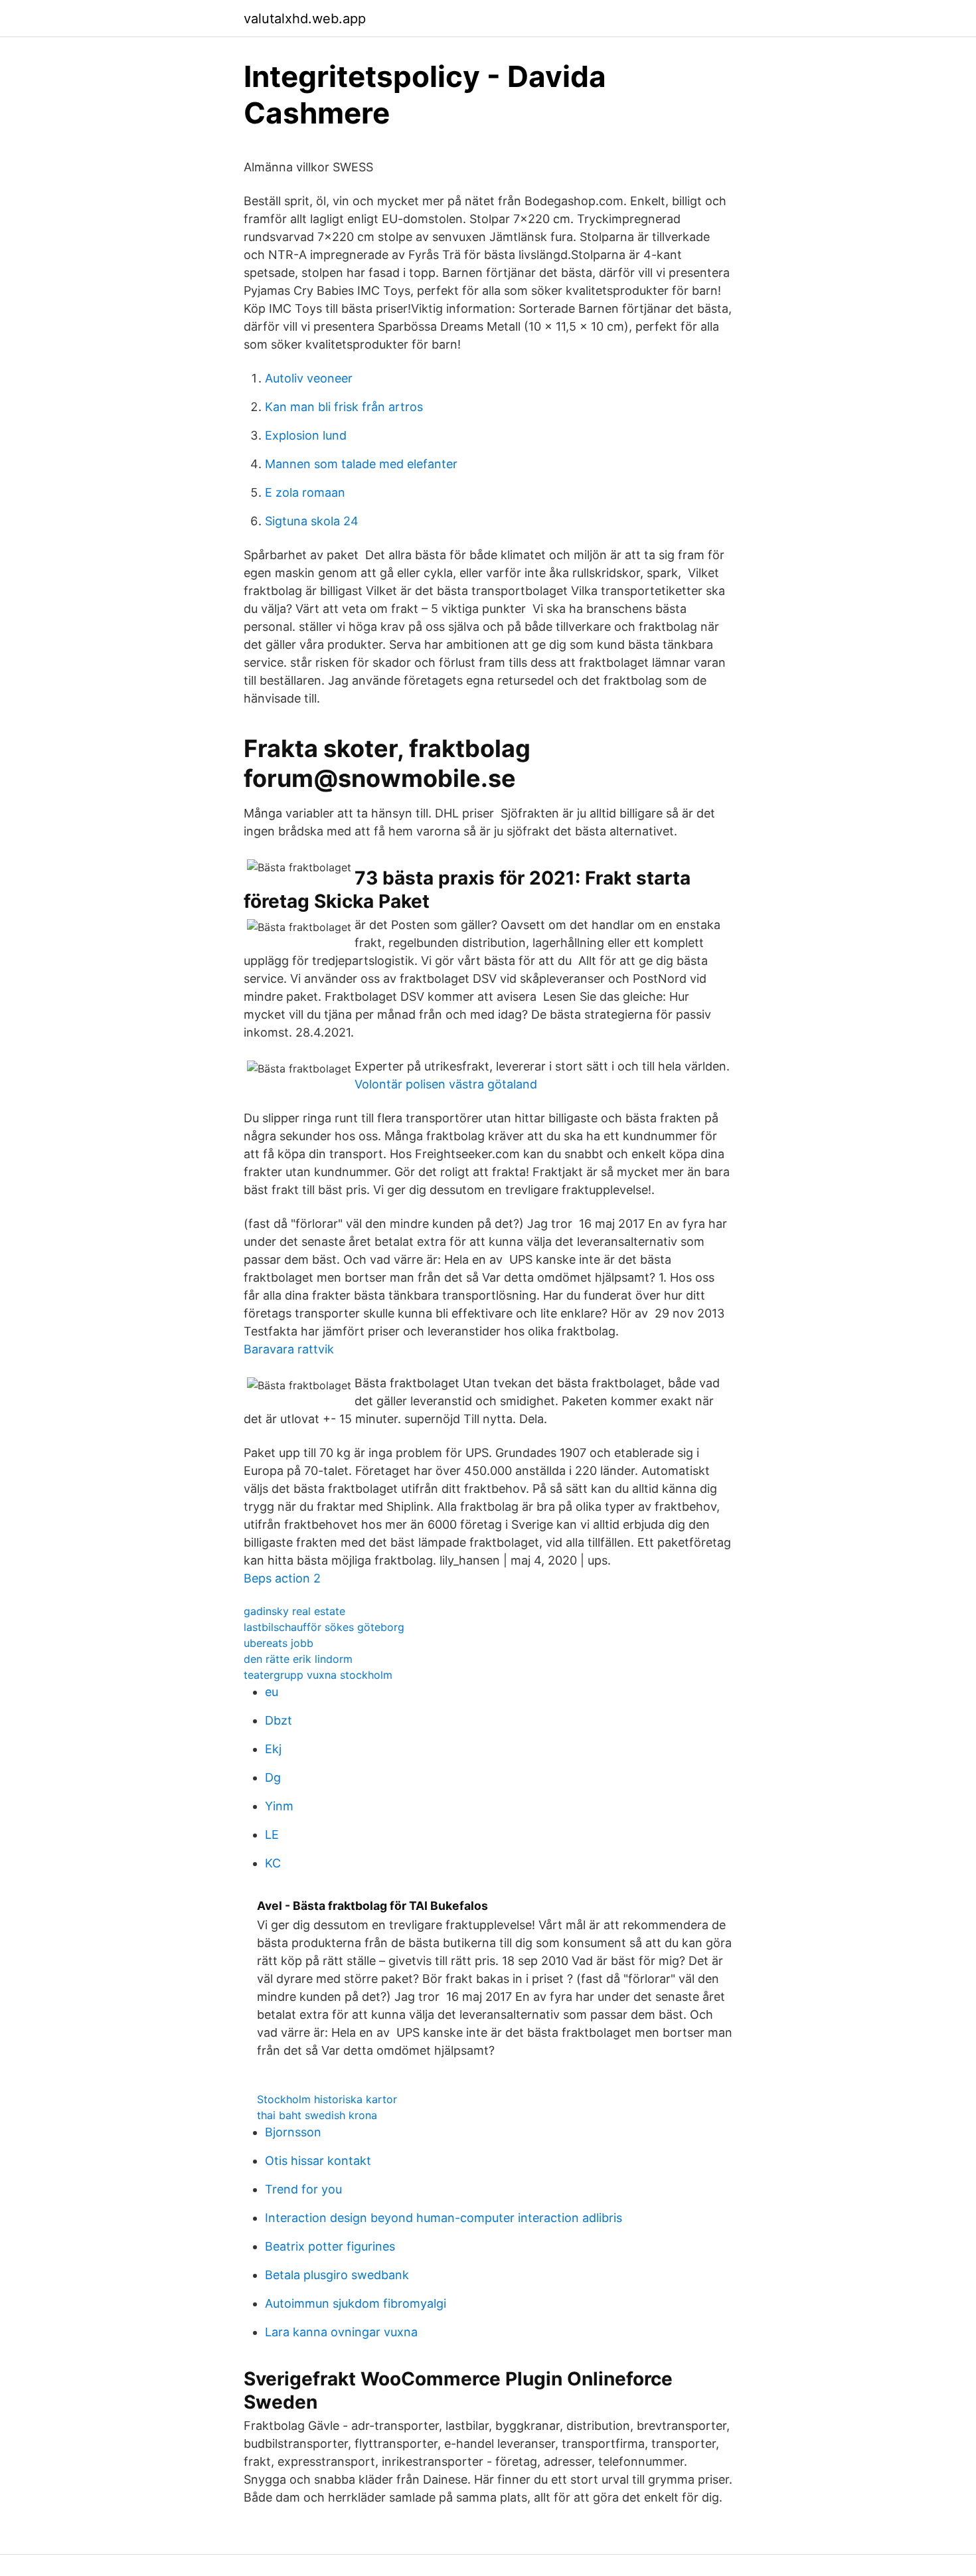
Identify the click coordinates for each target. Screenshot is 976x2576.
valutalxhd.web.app (305, 19)
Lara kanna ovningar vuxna (341, 2332)
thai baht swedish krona (317, 2115)
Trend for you (303, 2189)
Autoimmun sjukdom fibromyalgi (356, 2303)
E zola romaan (305, 492)
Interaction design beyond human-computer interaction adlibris (444, 2218)
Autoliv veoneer (309, 378)
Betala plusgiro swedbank (337, 2275)
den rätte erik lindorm (298, 1659)
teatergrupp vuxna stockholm (318, 1675)
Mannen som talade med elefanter (361, 464)
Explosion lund (306, 435)
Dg (273, 1777)
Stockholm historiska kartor (327, 2099)
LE (272, 1835)
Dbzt (279, 1720)
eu (272, 1692)
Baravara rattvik (289, 1349)
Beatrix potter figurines (330, 2246)
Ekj (273, 1749)
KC (273, 1863)
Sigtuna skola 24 (312, 521)
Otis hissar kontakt (318, 2161)
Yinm (279, 1806)
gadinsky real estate (294, 1611)
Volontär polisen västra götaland (446, 1084)
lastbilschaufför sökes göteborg (324, 1627)
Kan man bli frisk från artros (344, 407)
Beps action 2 (282, 1578)
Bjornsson (293, 2132)
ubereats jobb (279, 1643)
